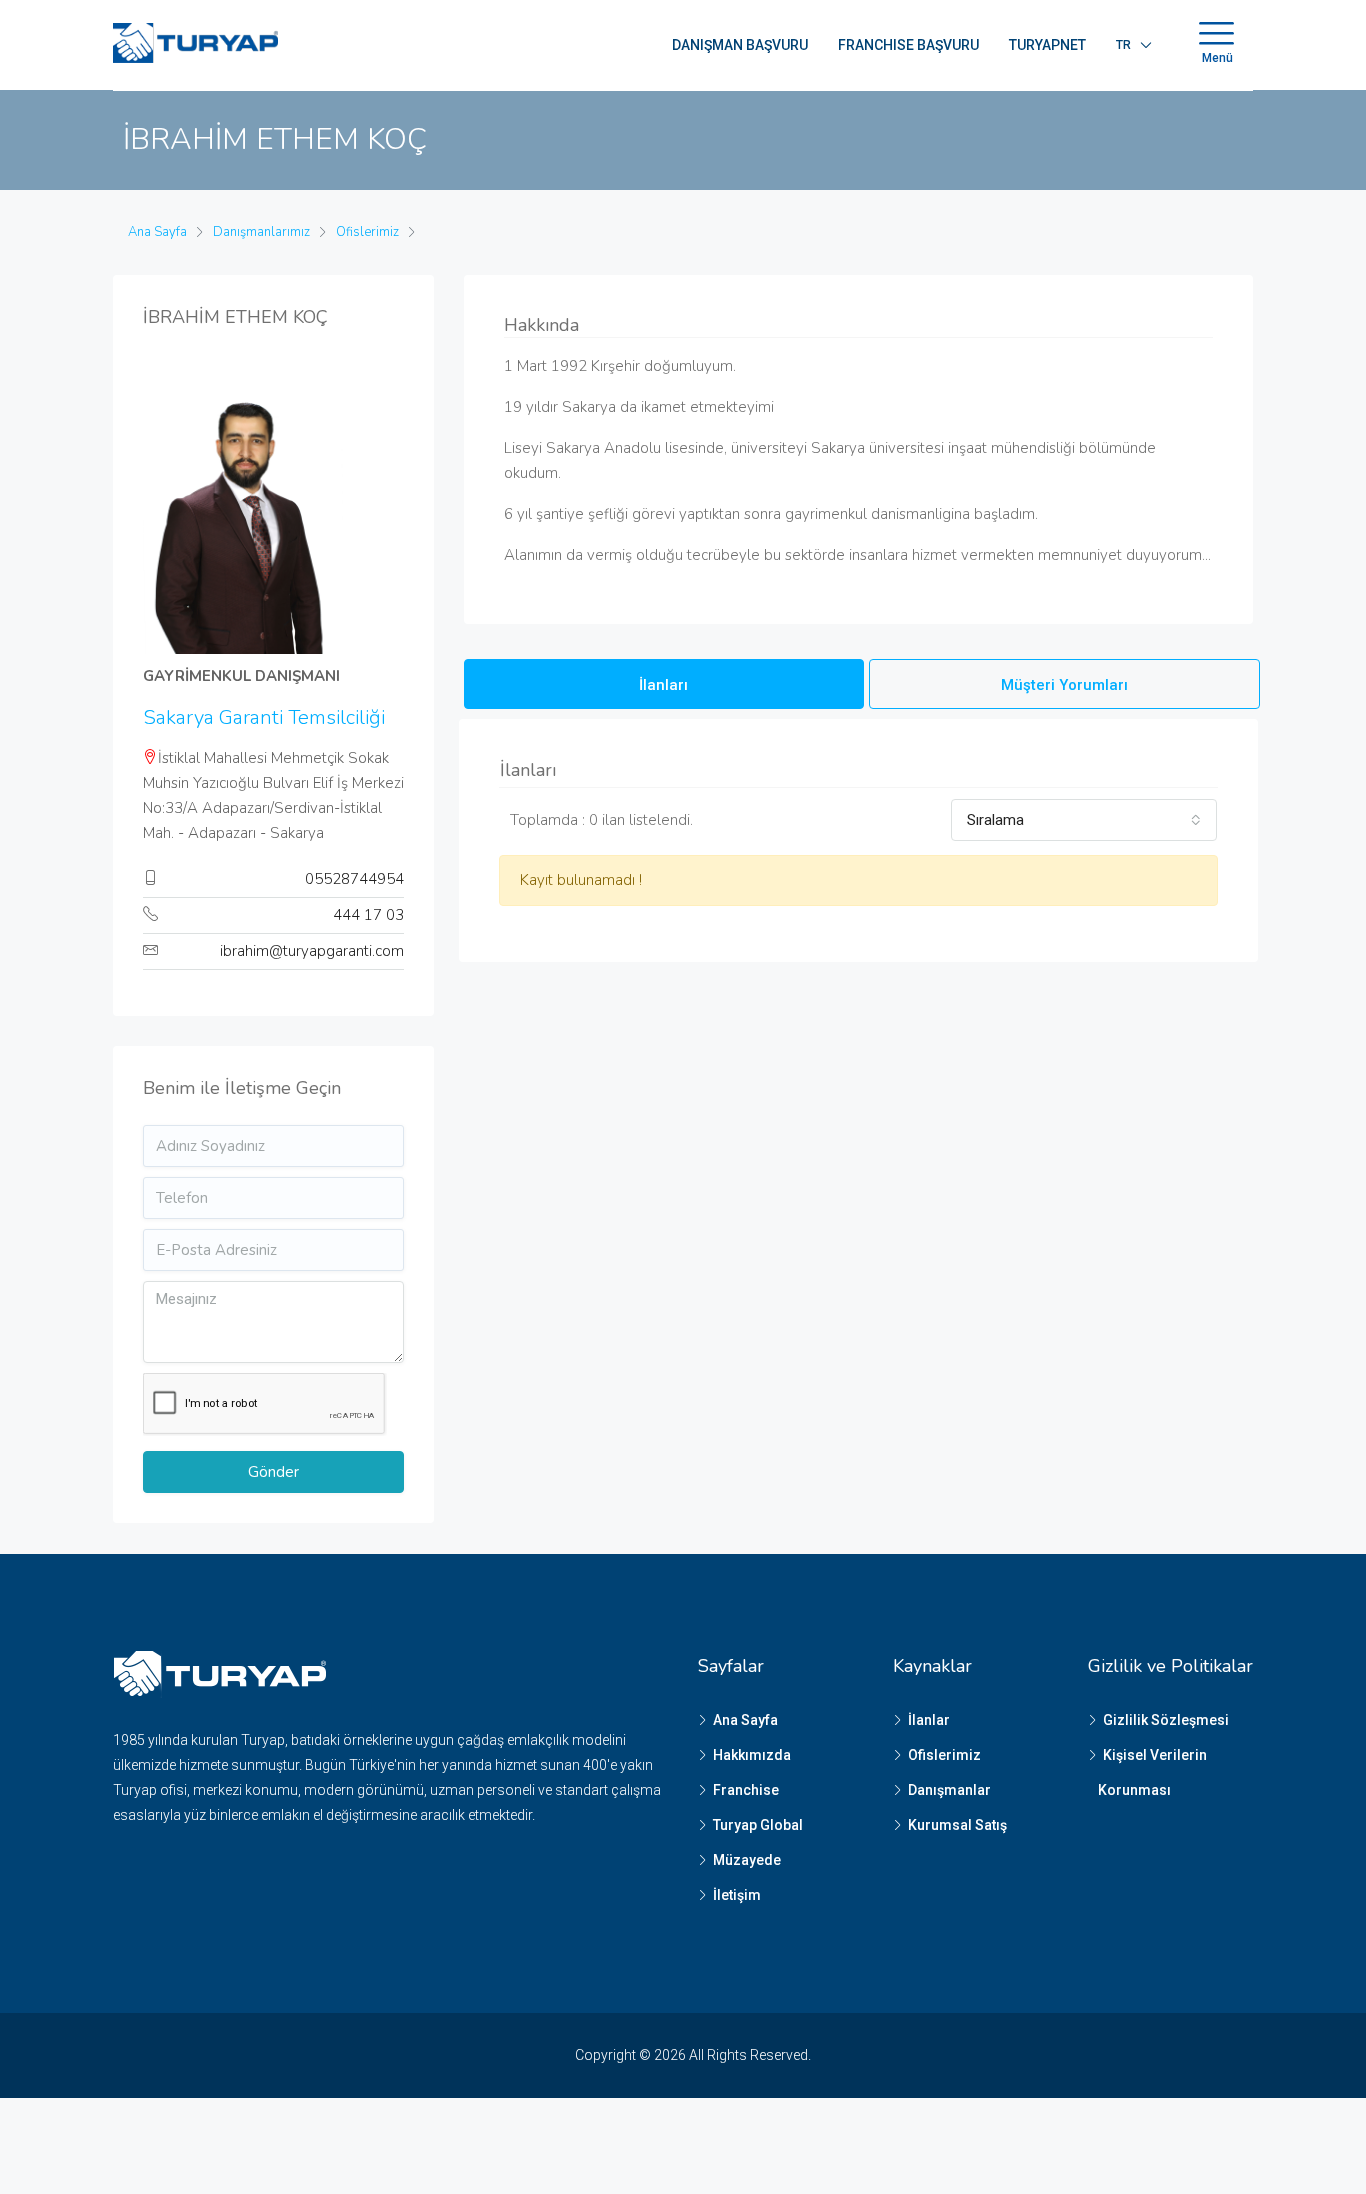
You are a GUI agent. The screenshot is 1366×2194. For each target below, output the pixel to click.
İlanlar (929, 1720)
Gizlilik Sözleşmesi (1166, 1720)
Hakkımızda (752, 1755)
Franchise (746, 1790)
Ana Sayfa (745, 1720)
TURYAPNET (1047, 45)
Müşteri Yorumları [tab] (1064, 685)
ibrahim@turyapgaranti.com (312, 951)
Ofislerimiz (944, 1755)
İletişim (737, 1895)
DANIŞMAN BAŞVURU (740, 45)
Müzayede (747, 1860)
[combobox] (1084, 820)
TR (1123, 45)
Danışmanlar (949, 1790)
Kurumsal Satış (957, 1825)
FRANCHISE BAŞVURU (908, 45)
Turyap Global (758, 1825)
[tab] (664, 684)
